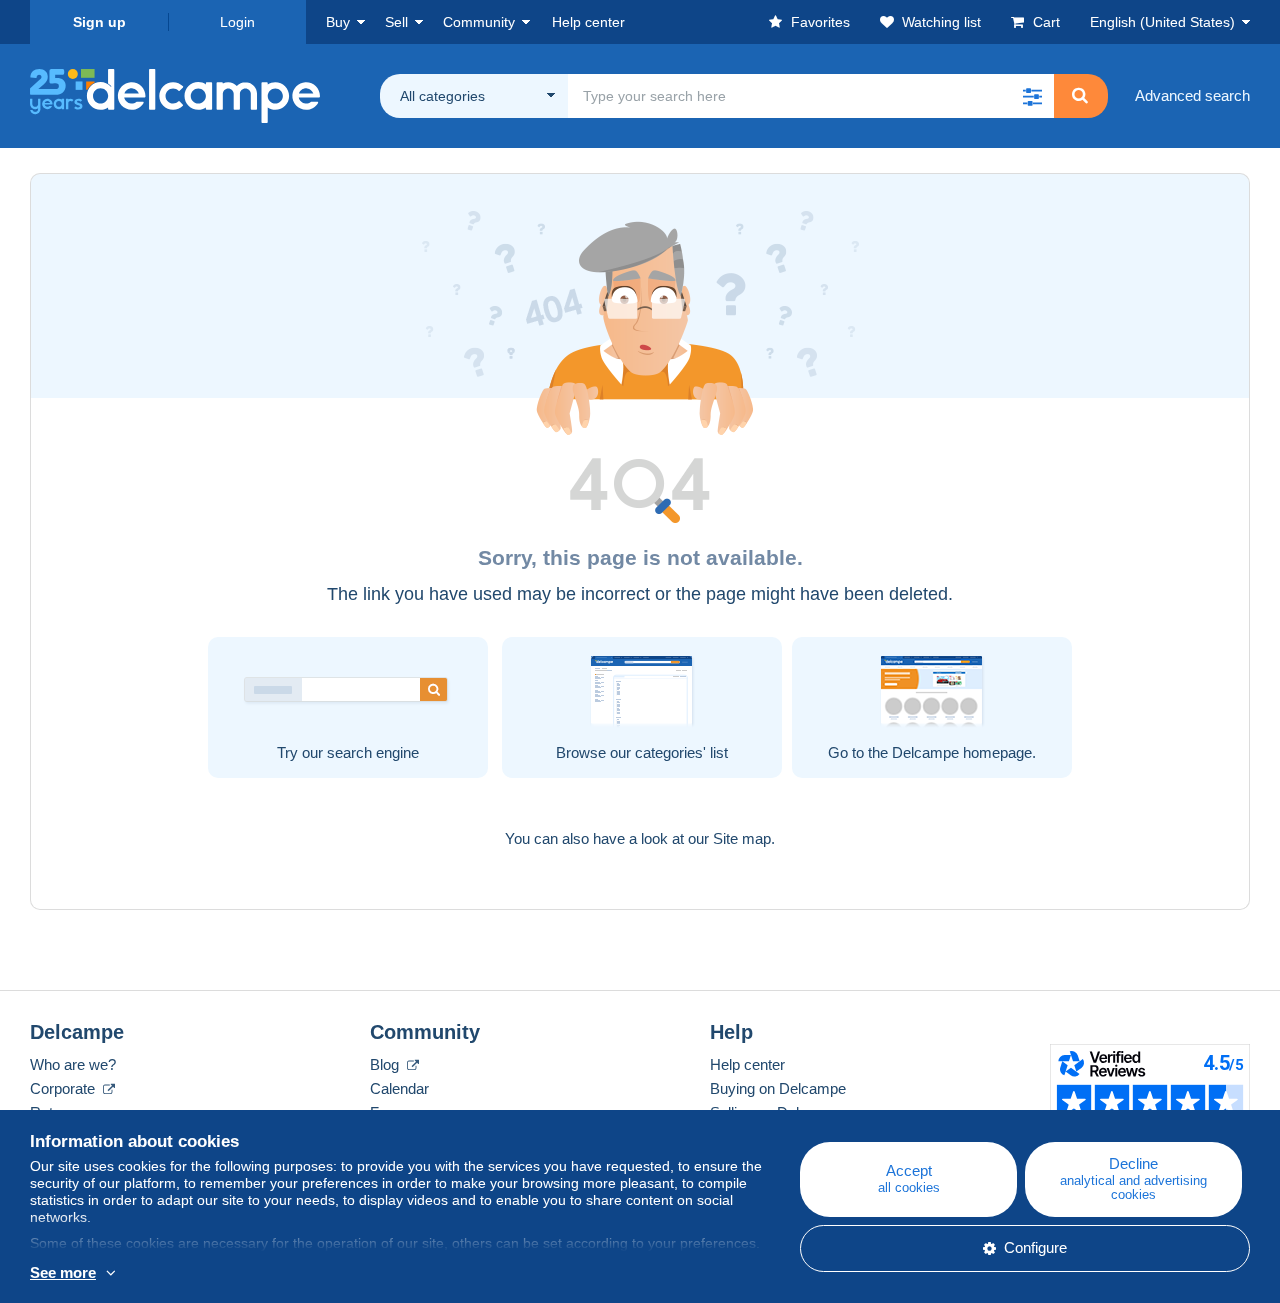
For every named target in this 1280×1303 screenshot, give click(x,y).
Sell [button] (396, 22)
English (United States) (1162, 22)
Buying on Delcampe (778, 1088)
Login (237, 22)
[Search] (1080, 96)
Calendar (399, 1088)
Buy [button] (338, 22)
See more (63, 1272)
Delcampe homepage (962, 752)
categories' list (681, 752)
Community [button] (479, 22)
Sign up (99, 22)
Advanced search (1192, 95)
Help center (747, 1064)
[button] (1032, 96)
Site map (742, 838)
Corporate (64, 1088)
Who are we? (73, 1064)
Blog (386, 1064)
